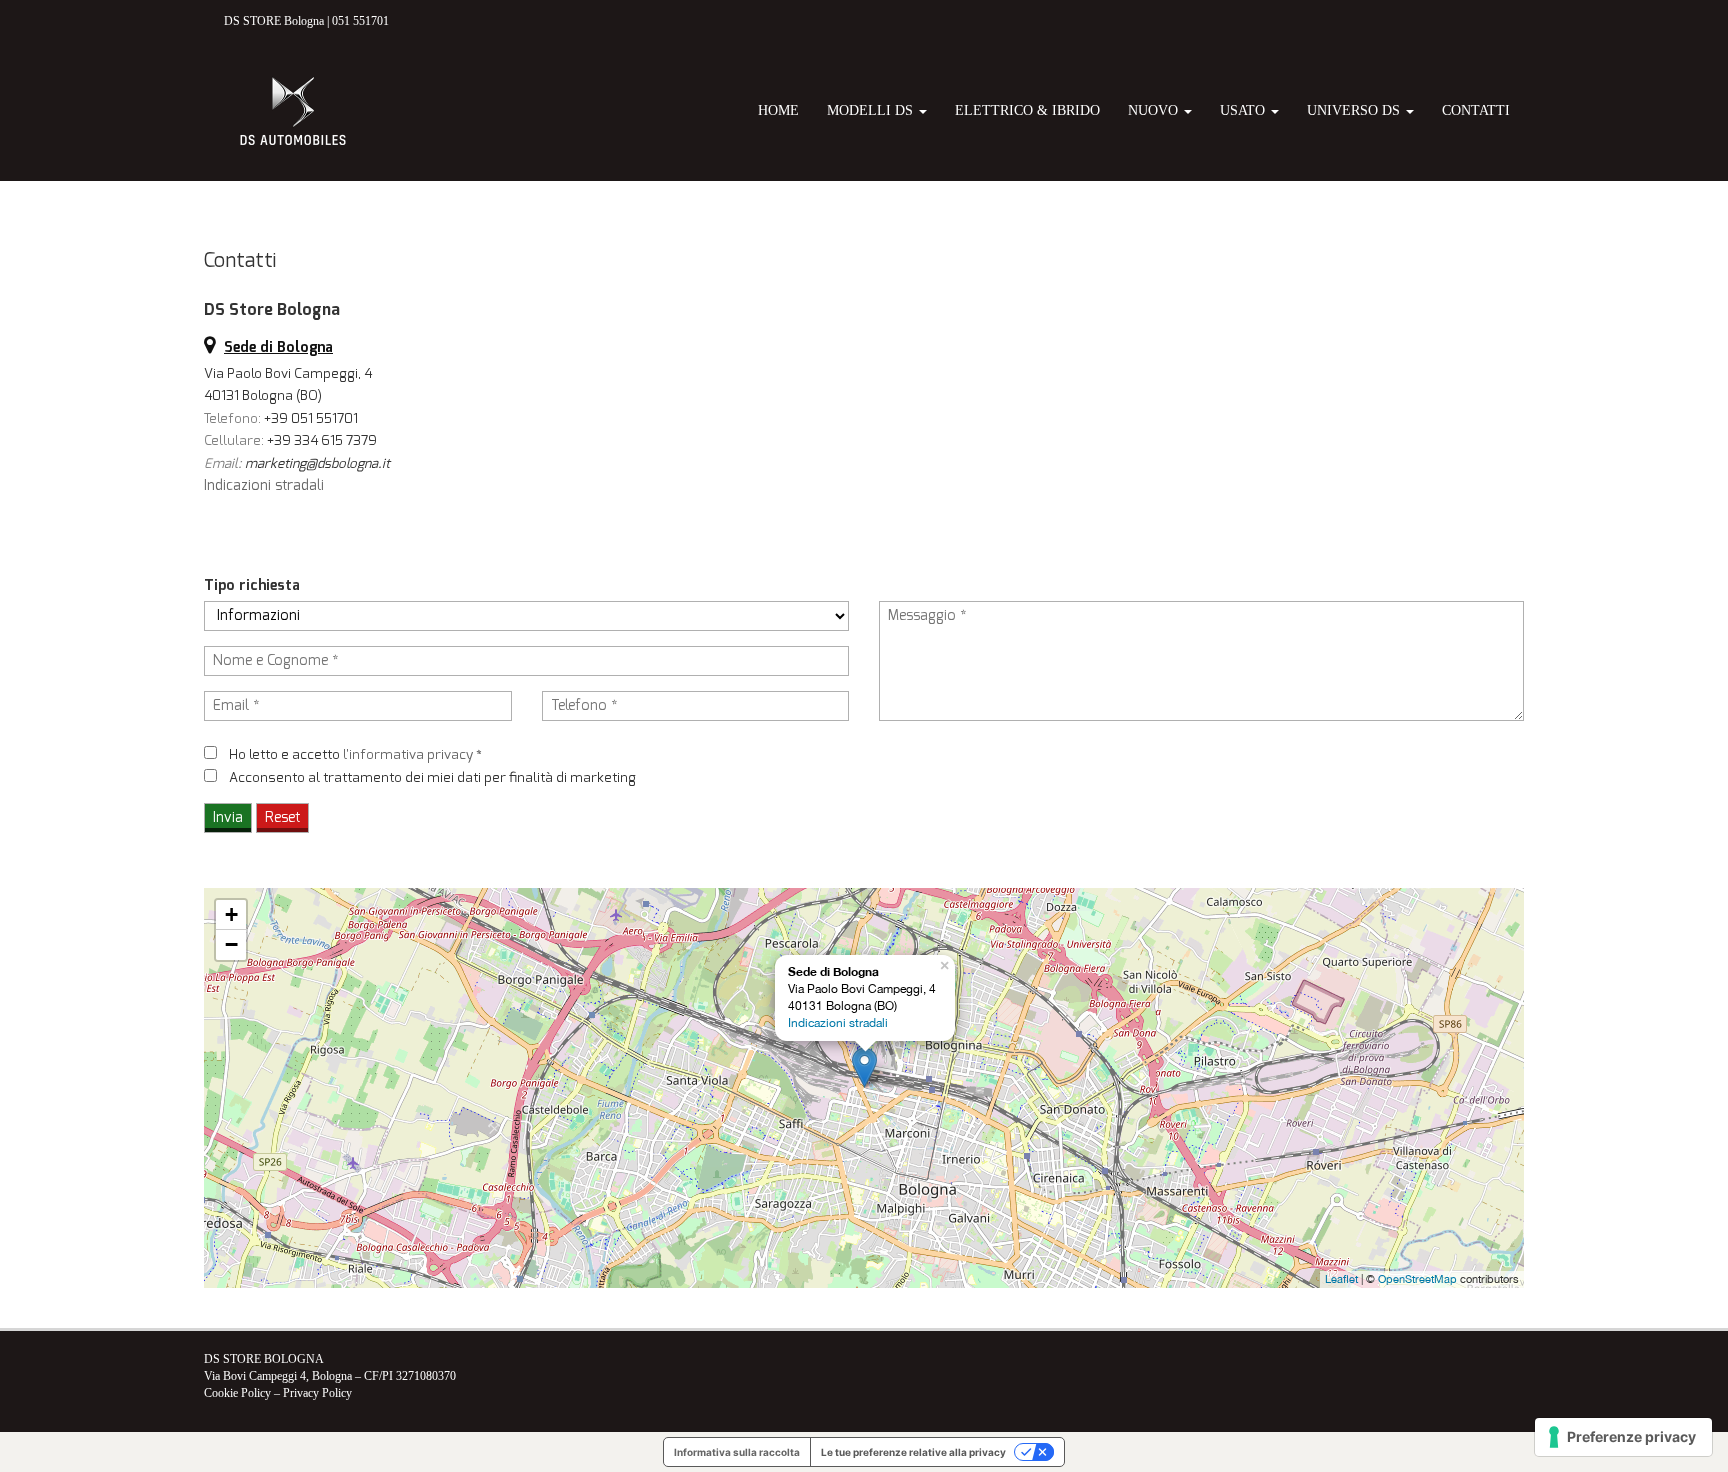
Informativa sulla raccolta (737, 1452)
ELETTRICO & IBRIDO (1027, 110)
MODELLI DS (872, 110)
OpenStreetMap (1417, 1279)
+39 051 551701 (311, 418)
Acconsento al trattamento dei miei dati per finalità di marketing (432, 777)
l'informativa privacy (408, 754)
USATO (1244, 110)
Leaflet (1341, 1279)
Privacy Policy (317, 1393)
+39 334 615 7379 (322, 440)
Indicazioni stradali (264, 485)
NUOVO (1155, 110)
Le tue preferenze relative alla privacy (913, 1452)
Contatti (1476, 110)
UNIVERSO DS (1355, 110)
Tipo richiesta (252, 585)
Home (778, 110)
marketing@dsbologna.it (317, 463)
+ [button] (231, 914)
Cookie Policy (237, 1393)
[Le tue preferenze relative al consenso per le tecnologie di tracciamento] (1623, 1437)
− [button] (231, 944)
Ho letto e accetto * (355, 754)
